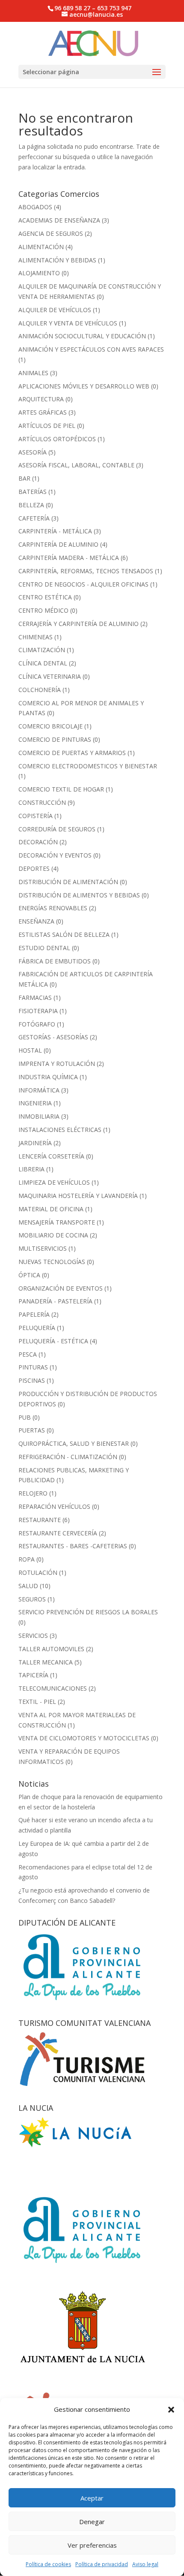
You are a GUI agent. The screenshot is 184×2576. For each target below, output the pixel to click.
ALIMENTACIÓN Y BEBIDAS (57, 260)
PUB (25, 1417)
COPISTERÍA (36, 816)
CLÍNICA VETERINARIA (50, 676)
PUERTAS (32, 1430)
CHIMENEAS (36, 637)
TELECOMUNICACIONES (53, 1688)
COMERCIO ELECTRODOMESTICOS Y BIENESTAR (88, 766)
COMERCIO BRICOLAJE (50, 726)
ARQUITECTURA (41, 399)
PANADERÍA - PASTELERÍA (55, 1301)
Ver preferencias (92, 2545)
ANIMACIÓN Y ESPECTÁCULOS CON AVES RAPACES (91, 349)
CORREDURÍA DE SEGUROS (57, 829)
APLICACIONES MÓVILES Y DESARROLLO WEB (84, 386)
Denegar (92, 2522)
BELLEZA (31, 505)
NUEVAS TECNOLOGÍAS (52, 1262)
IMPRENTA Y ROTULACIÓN (57, 1064)
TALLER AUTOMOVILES (51, 1649)
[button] (171, 2410)
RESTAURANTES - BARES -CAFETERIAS (73, 1546)
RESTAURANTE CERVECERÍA (58, 1533)
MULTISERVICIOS (43, 1248)
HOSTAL (30, 1050)
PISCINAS (32, 1380)
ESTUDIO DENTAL (44, 948)
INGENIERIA (35, 1103)
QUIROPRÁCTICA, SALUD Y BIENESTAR (74, 1443)
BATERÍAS (33, 492)
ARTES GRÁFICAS (43, 412)
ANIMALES (33, 373)
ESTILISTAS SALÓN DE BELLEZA (64, 934)
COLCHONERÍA (40, 690)
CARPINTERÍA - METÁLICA (55, 531)
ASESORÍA (33, 452)
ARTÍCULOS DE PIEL (47, 426)
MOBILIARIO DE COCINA (53, 1235)
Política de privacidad (102, 2564)
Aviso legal (145, 2564)
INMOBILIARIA (39, 1116)
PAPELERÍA (34, 1314)
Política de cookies (48, 2564)
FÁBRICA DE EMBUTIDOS (55, 961)
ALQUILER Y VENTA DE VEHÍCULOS (68, 323)
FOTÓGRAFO (37, 1024)
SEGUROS (32, 1599)
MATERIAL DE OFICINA (51, 1209)
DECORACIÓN (38, 842)
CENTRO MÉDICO (43, 610)
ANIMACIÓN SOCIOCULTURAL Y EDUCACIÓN (82, 336)
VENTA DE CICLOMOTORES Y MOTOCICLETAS (84, 1738)
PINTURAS (33, 1367)
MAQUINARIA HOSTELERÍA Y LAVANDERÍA (78, 1196)
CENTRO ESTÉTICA (45, 597)
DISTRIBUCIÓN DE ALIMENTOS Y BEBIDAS (79, 895)
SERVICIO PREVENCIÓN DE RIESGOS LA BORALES (88, 1612)
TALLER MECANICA (46, 1662)
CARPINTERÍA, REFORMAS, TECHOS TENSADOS (86, 571)
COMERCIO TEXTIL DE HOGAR (61, 789)
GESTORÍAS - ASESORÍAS (53, 1037)
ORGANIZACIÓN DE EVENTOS (61, 1288)
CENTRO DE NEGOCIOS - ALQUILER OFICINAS (83, 584)
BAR (24, 478)
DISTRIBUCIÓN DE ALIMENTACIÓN (68, 882)
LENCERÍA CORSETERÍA (51, 1156)
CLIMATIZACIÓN (42, 650)
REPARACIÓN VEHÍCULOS (54, 1506)
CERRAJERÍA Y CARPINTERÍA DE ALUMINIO (79, 624)
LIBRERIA (31, 1169)
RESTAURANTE (40, 1520)
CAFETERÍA (34, 518)
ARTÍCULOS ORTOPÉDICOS (57, 439)
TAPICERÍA (33, 1675)
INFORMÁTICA (39, 1090)
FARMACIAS (35, 998)
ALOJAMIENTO (39, 273)
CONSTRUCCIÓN (42, 802)
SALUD (28, 1586)
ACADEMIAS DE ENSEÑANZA (59, 220)
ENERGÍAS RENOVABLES (53, 908)
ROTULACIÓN (38, 1572)
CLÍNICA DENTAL (43, 663)
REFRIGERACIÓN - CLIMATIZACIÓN (68, 1457)
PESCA (28, 1354)
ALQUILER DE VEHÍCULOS (55, 310)
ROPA (27, 1559)
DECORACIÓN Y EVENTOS (55, 855)
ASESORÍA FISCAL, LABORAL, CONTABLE (76, 465)
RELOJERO (33, 1493)
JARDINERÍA (35, 1143)
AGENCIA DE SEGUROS (51, 233)
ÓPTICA (29, 1275)
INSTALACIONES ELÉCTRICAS (60, 1130)
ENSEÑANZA (36, 921)
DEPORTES (34, 868)
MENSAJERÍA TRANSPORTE (57, 1222)
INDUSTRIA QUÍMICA (48, 1077)
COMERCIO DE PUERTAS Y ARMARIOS (72, 753)
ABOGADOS (35, 207)
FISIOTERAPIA (38, 1011)
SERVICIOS (33, 1636)
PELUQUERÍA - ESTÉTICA (53, 1341)
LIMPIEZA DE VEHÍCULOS (54, 1182)
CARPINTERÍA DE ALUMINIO (58, 544)
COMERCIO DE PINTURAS (55, 739)
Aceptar (92, 2498)
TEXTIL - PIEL (37, 1702)
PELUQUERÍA (37, 1328)
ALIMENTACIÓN (41, 247)
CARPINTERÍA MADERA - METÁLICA (69, 558)
